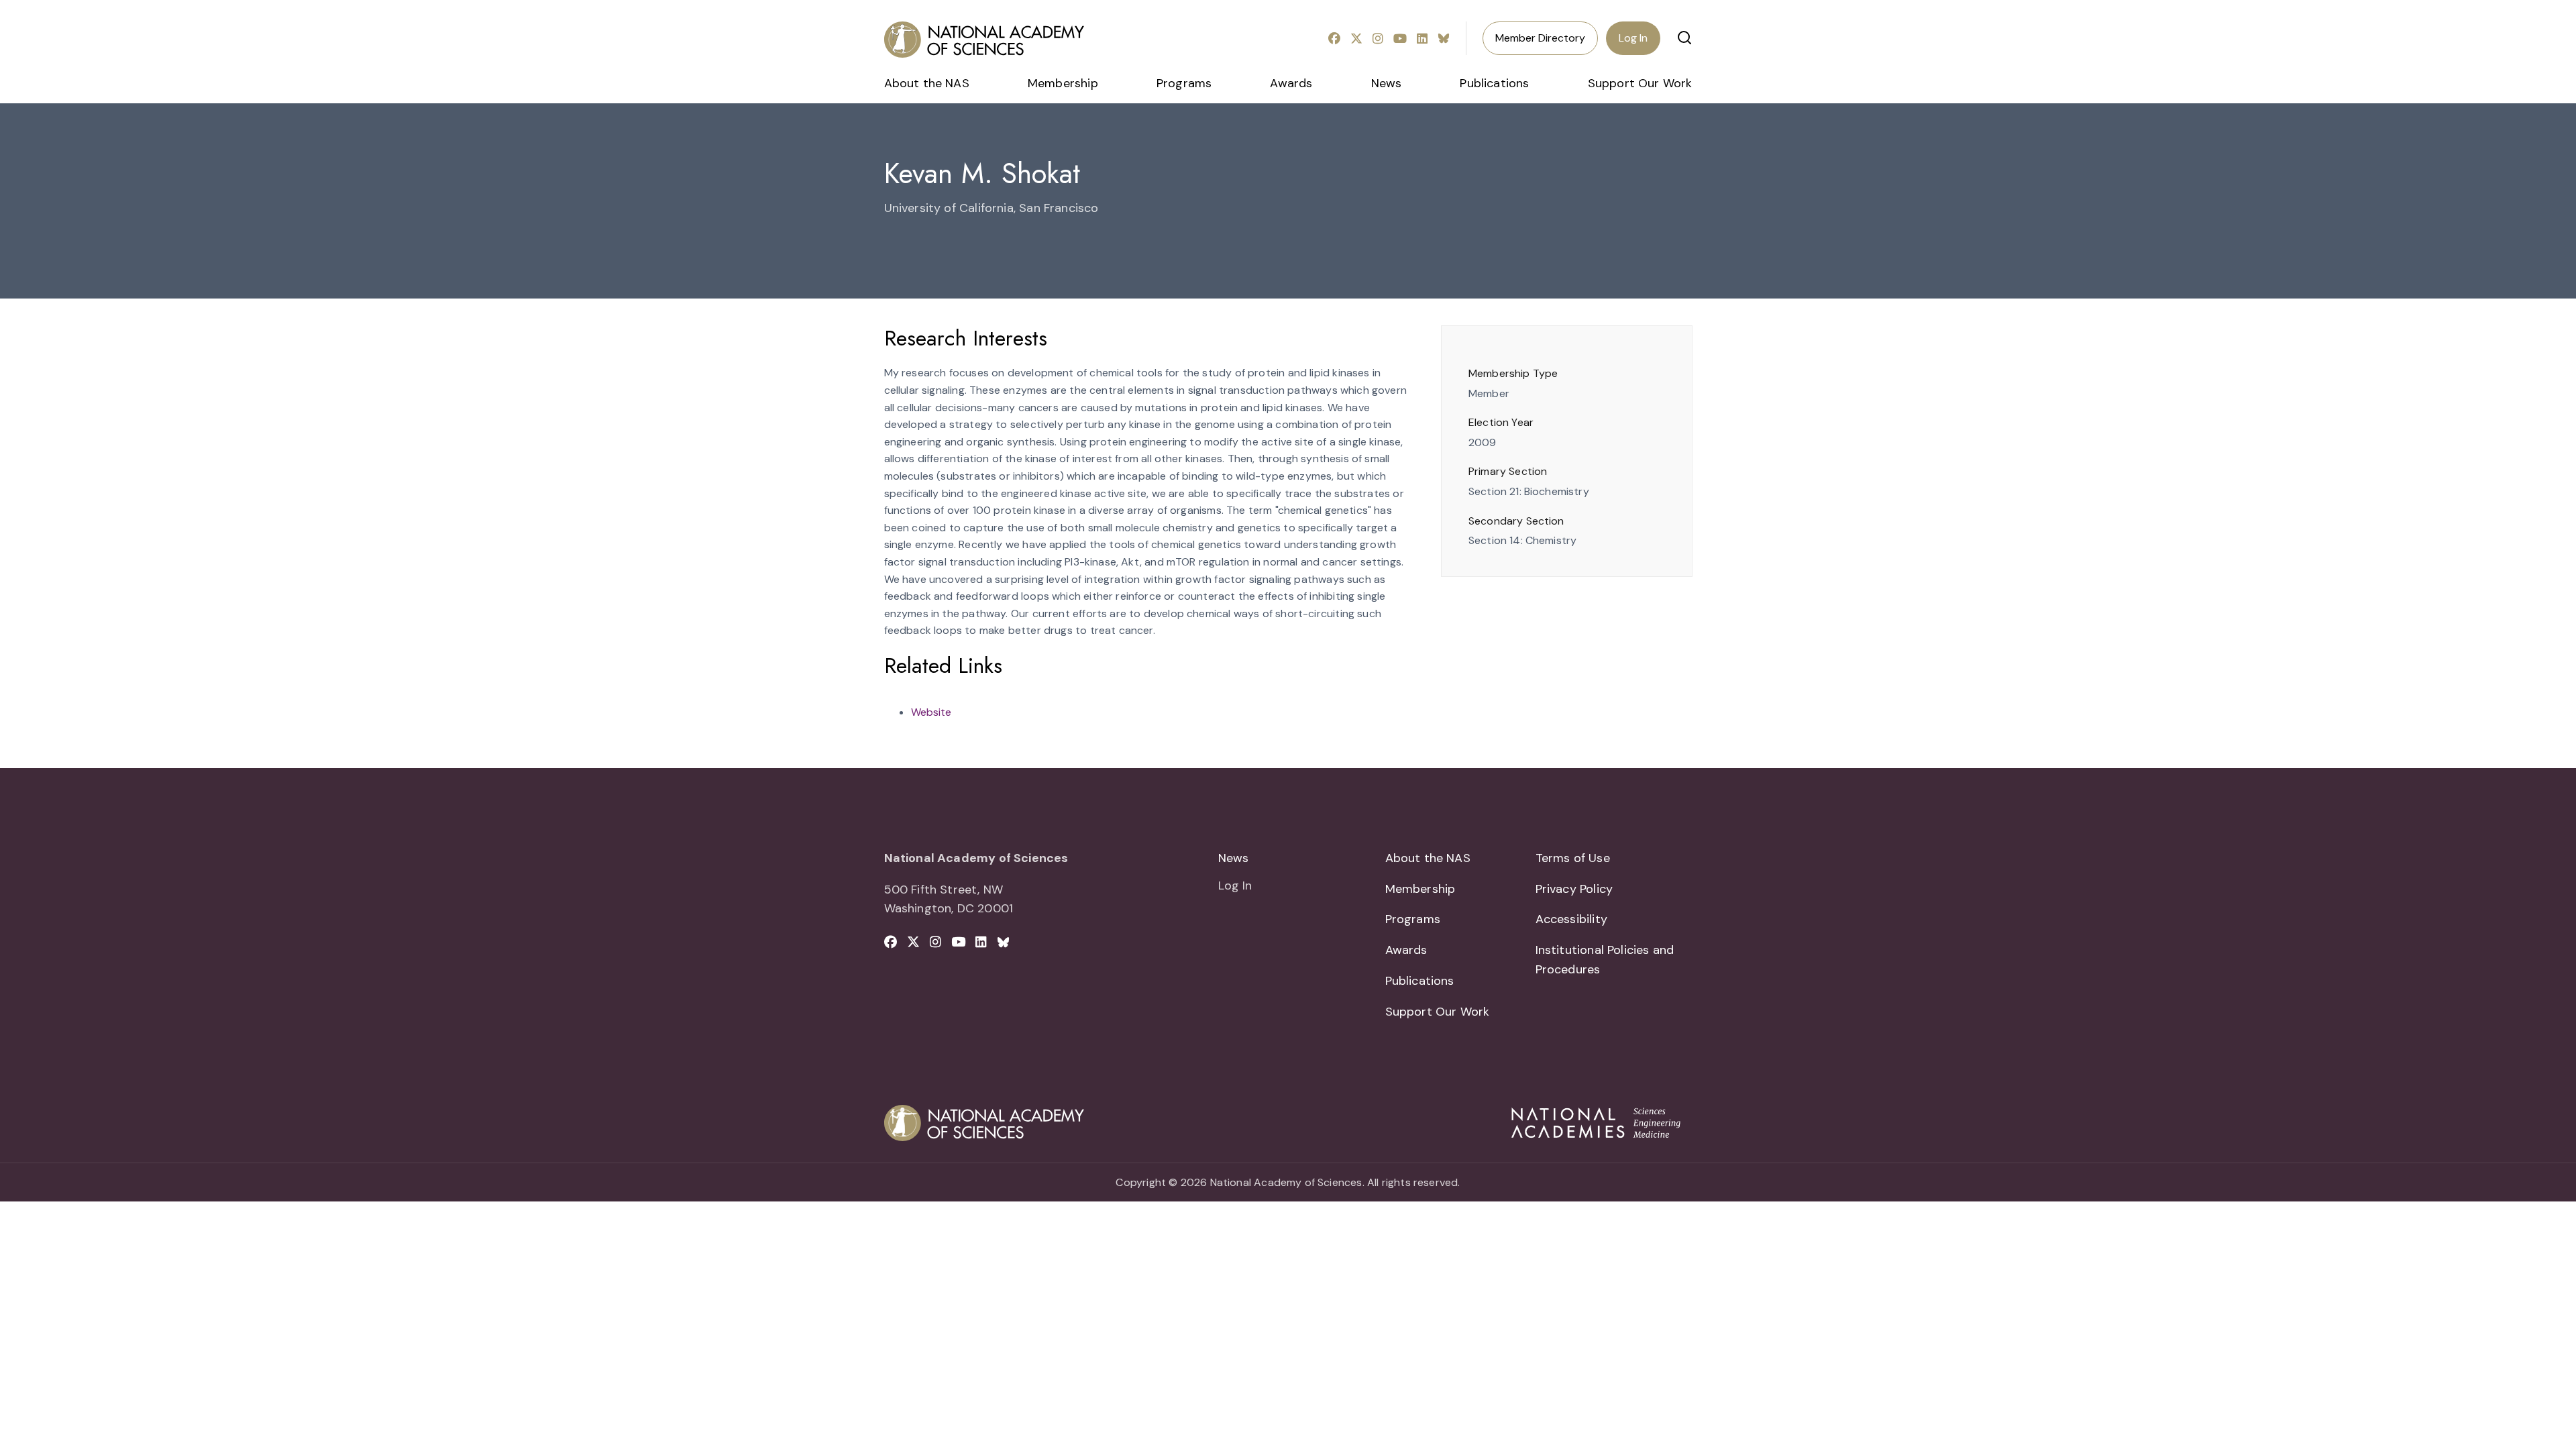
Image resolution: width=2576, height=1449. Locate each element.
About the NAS (927, 83)
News (1387, 83)
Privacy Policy (1574, 889)
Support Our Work (1640, 83)
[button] (1684, 38)
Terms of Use (1573, 858)
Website (931, 712)
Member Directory (1540, 38)
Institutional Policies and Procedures (1605, 960)
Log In (1633, 38)
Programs (1184, 83)
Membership (1063, 83)
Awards (1291, 83)
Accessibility (1571, 919)
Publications (1494, 83)
